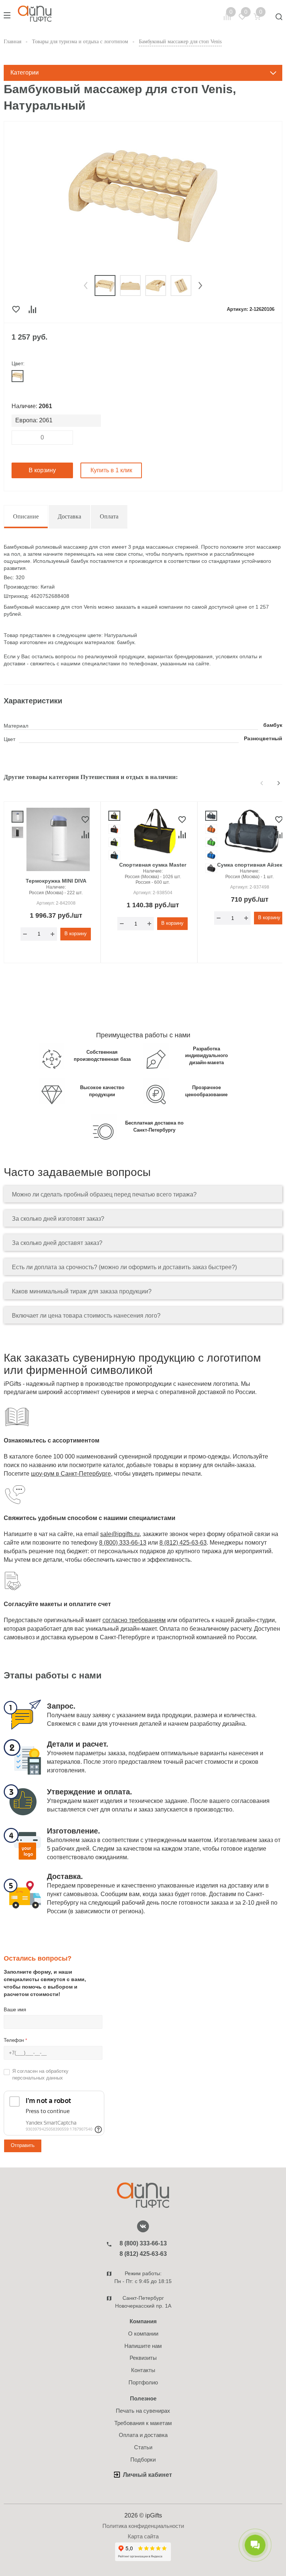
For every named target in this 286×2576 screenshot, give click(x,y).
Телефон (15, 2040)
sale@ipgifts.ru (120, 1534)
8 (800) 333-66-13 (123, 1543)
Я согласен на (40, 2075)
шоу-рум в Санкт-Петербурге (71, 1474)
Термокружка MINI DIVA (56, 881)
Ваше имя (15, 2010)
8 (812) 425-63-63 (183, 1543)
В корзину (42, 470)
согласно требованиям (134, 1620)
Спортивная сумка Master (153, 865)
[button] (86, 286)
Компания (143, 2321)
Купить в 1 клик (111, 470)
